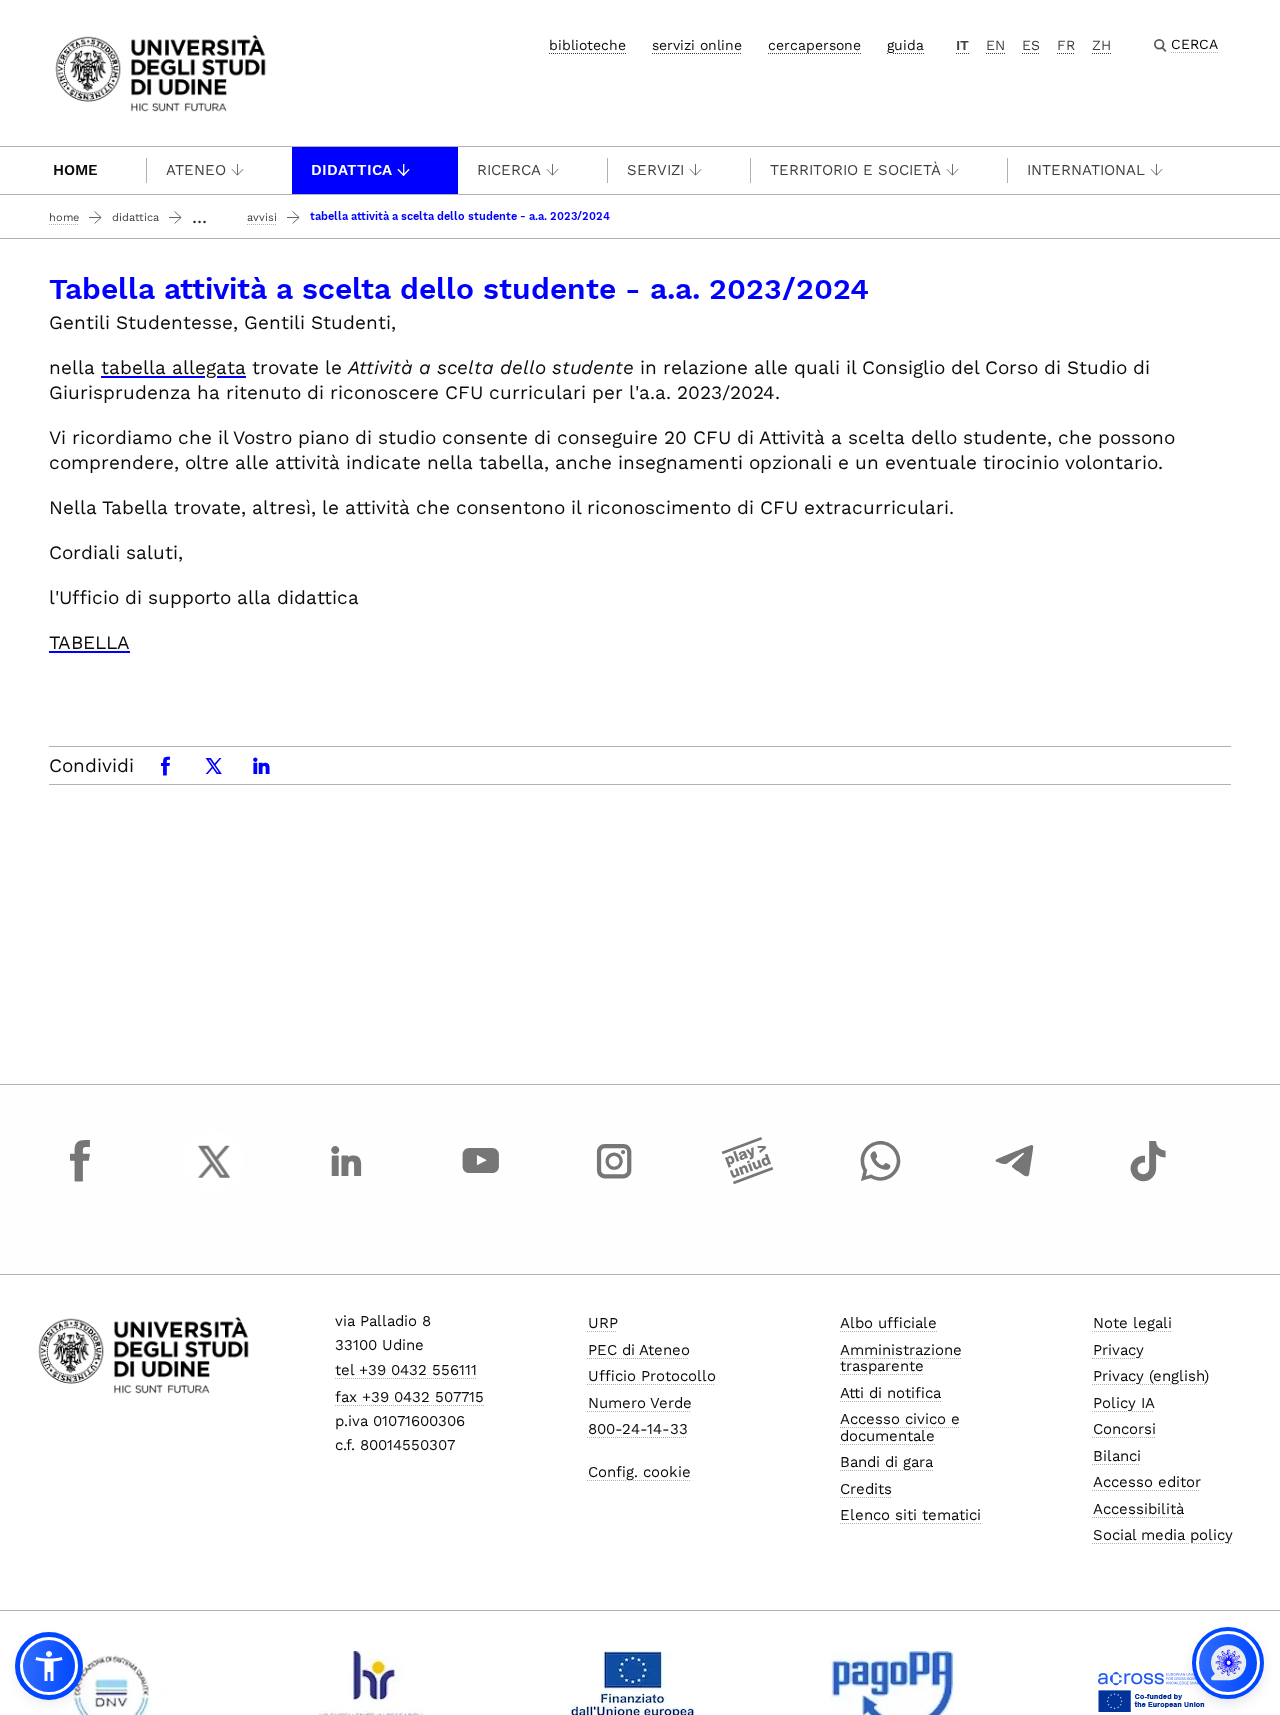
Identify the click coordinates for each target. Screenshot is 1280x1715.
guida (905, 45)
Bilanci (1117, 1456)
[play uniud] (748, 1180)
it (962, 45)
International (1086, 170)
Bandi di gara (886, 1462)
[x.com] (214, 1180)
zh (1101, 45)
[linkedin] (347, 1180)
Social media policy (1163, 1535)
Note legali (1132, 1323)
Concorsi (1124, 1429)
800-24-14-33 (638, 1429)
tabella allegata (173, 367)
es (1031, 45)
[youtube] (481, 1180)
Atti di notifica (890, 1393)
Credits (866, 1489)
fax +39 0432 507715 (409, 1397)
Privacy (1118, 1350)
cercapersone (814, 45)
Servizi (655, 170)
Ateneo (196, 170)
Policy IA (1124, 1403)
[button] (49, 1666)
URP (603, 1323)
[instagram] (614, 1180)
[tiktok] (1148, 1180)
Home (75, 170)
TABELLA (89, 642)
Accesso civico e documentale (900, 1427)
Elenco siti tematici (910, 1515)
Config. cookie (639, 1472)
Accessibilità (1138, 1509)
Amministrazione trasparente (901, 1358)
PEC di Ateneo (639, 1350)
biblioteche (587, 45)
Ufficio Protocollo (652, 1376)
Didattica (351, 170)
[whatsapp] (881, 1180)
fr (1066, 45)
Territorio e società (855, 170)
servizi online (697, 45)
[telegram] (1015, 1180)
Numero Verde (640, 1403)
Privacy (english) (1151, 1376)
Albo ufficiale (888, 1323)
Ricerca (509, 170)
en (995, 45)
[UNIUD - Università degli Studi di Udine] (160, 71)
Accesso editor (1147, 1482)
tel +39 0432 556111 (406, 1370)
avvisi (262, 217)
